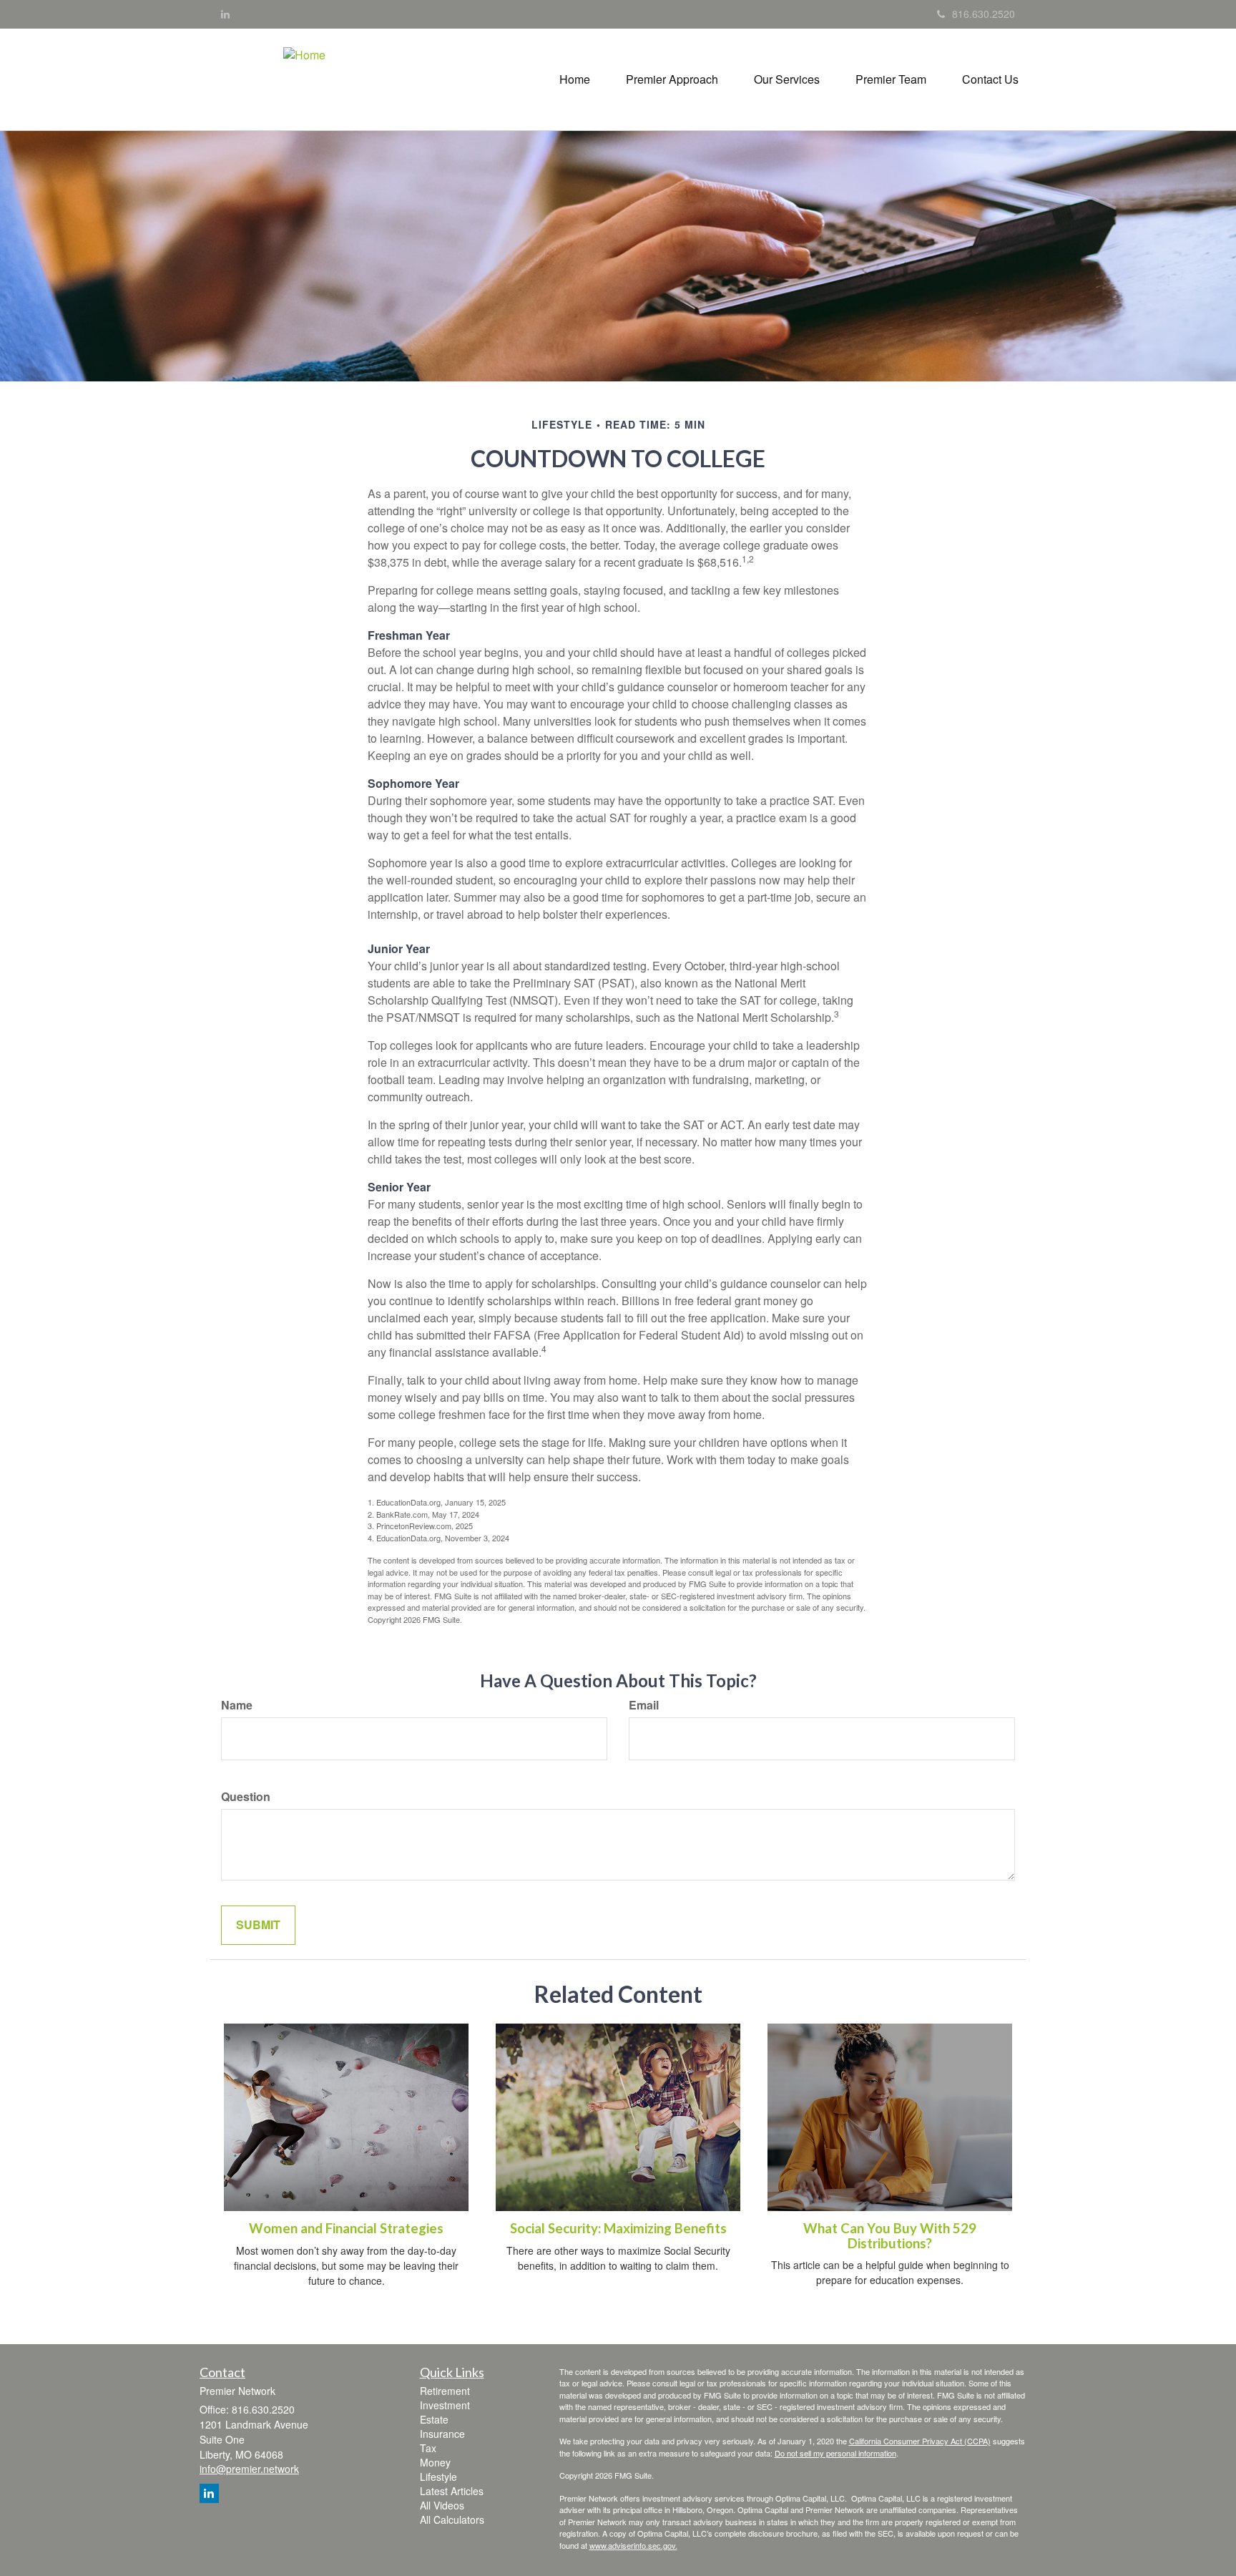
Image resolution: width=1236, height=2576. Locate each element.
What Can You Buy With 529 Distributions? (890, 2236)
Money (435, 2462)
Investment (445, 2405)
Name (237, 1705)
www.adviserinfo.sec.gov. (633, 2545)
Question (246, 1797)
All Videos (442, 2505)
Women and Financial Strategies (346, 2228)
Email (644, 1705)
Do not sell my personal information (835, 2453)
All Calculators (452, 2519)
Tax (428, 2448)
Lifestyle (438, 2477)
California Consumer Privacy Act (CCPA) (920, 2441)
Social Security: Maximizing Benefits (618, 2228)
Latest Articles (452, 2491)
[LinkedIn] (225, 14)
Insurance (442, 2434)
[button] (672, 79)
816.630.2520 (984, 14)
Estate (434, 2419)
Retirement (445, 2391)
